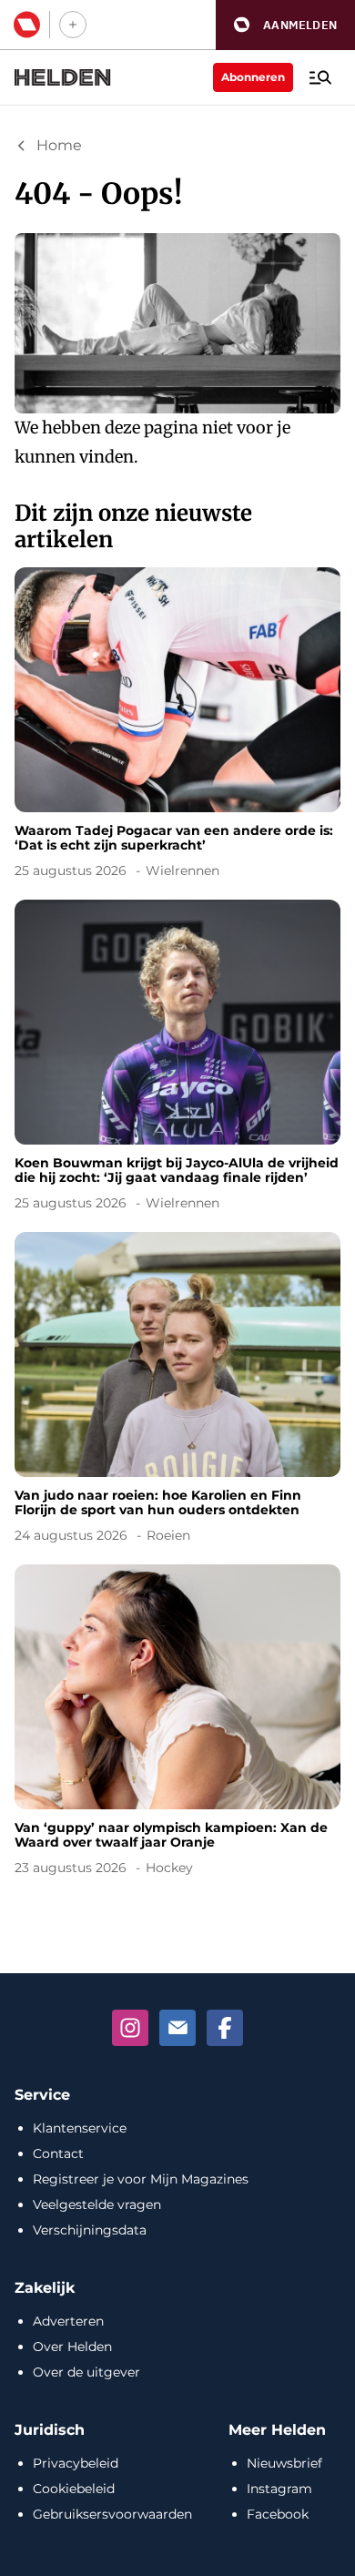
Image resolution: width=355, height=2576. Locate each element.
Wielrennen (183, 871)
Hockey (169, 1868)
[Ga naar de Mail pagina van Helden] (177, 2028)
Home (59, 145)
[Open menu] (320, 77)
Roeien (168, 1535)
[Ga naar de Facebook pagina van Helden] (225, 2028)
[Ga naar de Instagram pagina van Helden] (130, 2028)
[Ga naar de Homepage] (63, 77)
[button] (285, 25)
